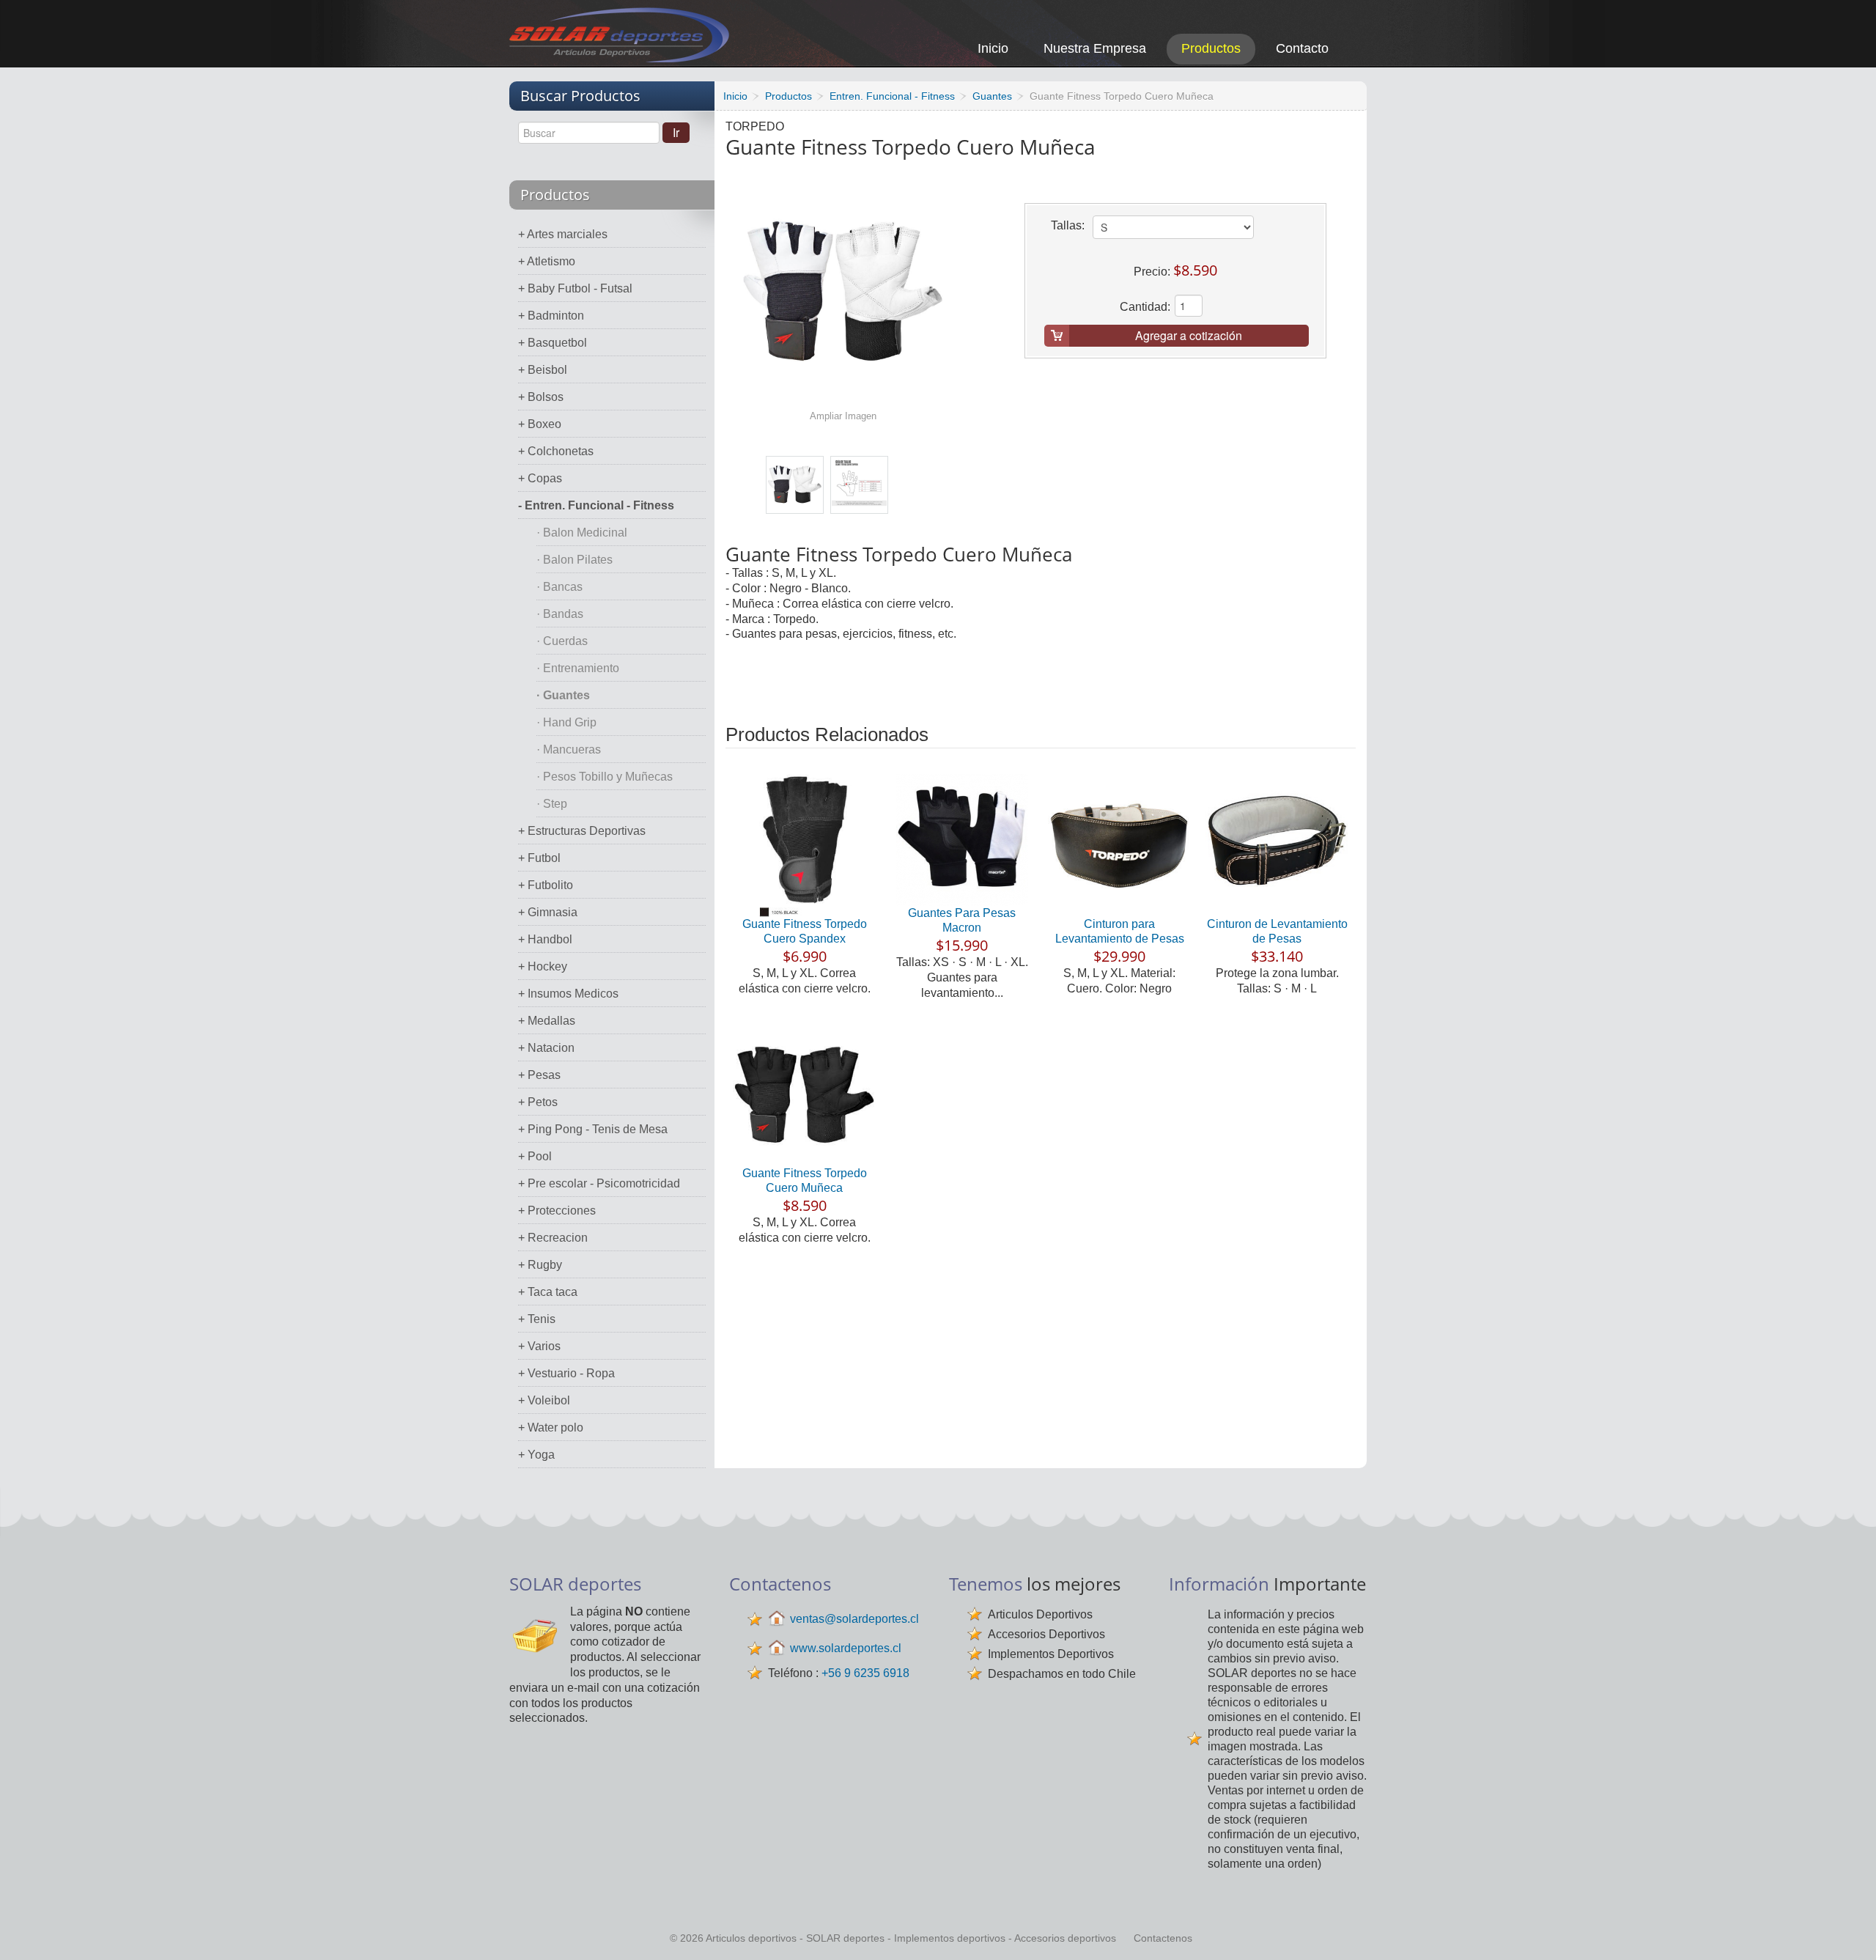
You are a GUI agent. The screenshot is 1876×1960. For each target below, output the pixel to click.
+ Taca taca (548, 1292)
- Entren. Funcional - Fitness (596, 505)
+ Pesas (539, 1075)
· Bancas (560, 587)
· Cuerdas (562, 641)
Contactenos (1163, 1938)
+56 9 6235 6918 (865, 1673)
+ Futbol (539, 858)
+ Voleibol (544, 1400)
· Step (552, 804)
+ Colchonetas (556, 451)
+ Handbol (545, 939)
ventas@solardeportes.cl (854, 1619)
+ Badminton (551, 316)
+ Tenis (537, 1319)
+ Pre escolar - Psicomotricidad (599, 1183)
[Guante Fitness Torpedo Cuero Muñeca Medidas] (859, 485)
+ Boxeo (540, 424)
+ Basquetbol (553, 343)
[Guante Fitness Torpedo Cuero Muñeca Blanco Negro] (795, 485)
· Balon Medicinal (582, 533)
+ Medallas (547, 1021)
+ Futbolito (546, 885)
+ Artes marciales (563, 234)
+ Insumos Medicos (568, 994)
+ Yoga (536, 1455)
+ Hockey (543, 966)
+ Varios (539, 1346)
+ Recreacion (553, 1238)
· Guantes (563, 695)
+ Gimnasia (548, 912)
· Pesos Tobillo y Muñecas (605, 777)
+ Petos (538, 1102)
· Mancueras (569, 749)
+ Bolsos (541, 397)
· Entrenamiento (578, 668)
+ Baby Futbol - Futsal (575, 288)
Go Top (1849, 1929)
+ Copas (540, 478)
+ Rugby (540, 1265)
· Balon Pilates (575, 560)
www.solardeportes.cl (846, 1648)
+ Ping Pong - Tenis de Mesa (593, 1129)
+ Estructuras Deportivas (582, 831)
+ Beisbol (543, 370)
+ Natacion (546, 1048)
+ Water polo (551, 1427)
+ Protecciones (557, 1211)
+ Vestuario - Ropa (566, 1373)
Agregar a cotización (1189, 335)
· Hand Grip (566, 722)
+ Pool (535, 1156)
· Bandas (560, 614)
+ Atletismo (547, 261)
